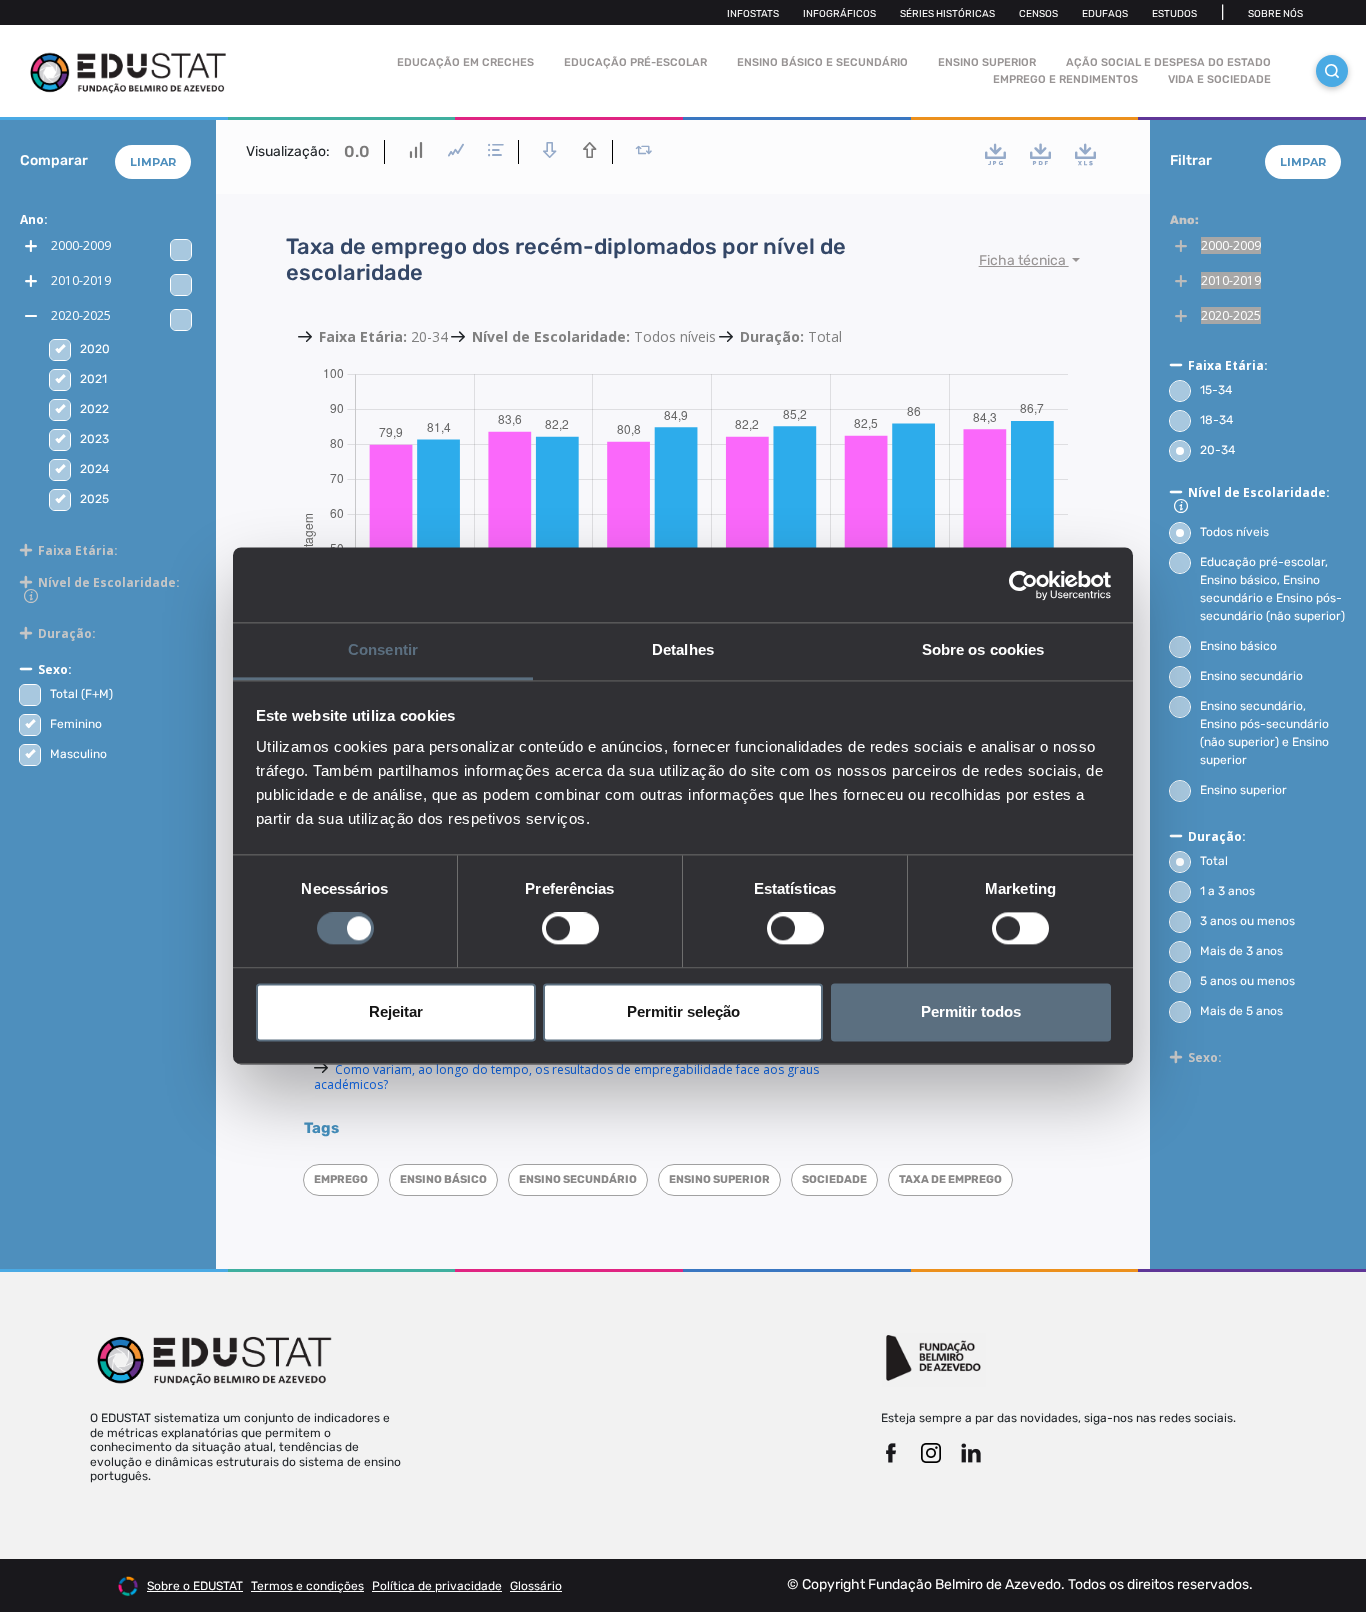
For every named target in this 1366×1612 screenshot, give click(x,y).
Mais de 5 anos (1241, 1011)
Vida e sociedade (1219, 79)
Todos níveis (1234, 532)
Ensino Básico (443, 1179)
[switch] (570, 929)
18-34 (1216, 420)
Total (1214, 861)
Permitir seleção (683, 1011)
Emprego (341, 1179)
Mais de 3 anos (1241, 951)
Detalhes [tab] (683, 649)
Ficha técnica (1024, 260)
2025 (94, 499)
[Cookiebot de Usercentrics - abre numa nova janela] (1023, 585)
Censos (1038, 14)
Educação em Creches (465, 62)
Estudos (1174, 14)
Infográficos (839, 14)
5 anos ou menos (1247, 981)
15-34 (1216, 390)
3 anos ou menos (1247, 921)
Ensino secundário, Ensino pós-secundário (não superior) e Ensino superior (1264, 733)
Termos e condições (307, 1586)
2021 (93, 379)
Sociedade (834, 1179)
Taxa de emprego (950, 1179)
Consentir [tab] (383, 649)
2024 (94, 469)
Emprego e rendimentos (1065, 79)
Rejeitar (396, 1011)
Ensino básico (1238, 646)
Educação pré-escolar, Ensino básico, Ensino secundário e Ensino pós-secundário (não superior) (1272, 589)
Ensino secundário (1251, 676)
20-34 (1217, 450)
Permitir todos (971, 1011)
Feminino (76, 724)
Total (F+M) (81, 694)
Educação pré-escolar (635, 62)
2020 (95, 349)
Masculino (78, 754)
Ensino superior (719, 1179)
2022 (94, 409)
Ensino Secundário (578, 1179)
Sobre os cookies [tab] (983, 649)
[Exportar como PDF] (1040, 154)
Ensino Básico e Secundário (822, 62)
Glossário (536, 1586)
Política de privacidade (437, 1586)
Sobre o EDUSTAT (195, 1586)
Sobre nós (1275, 14)
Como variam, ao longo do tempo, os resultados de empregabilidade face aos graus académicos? (566, 1077)
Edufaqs (1105, 14)
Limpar (153, 162)
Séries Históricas (947, 14)
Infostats (753, 14)
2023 (94, 439)
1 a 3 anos (1227, 891)
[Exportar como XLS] (1085, 154)
